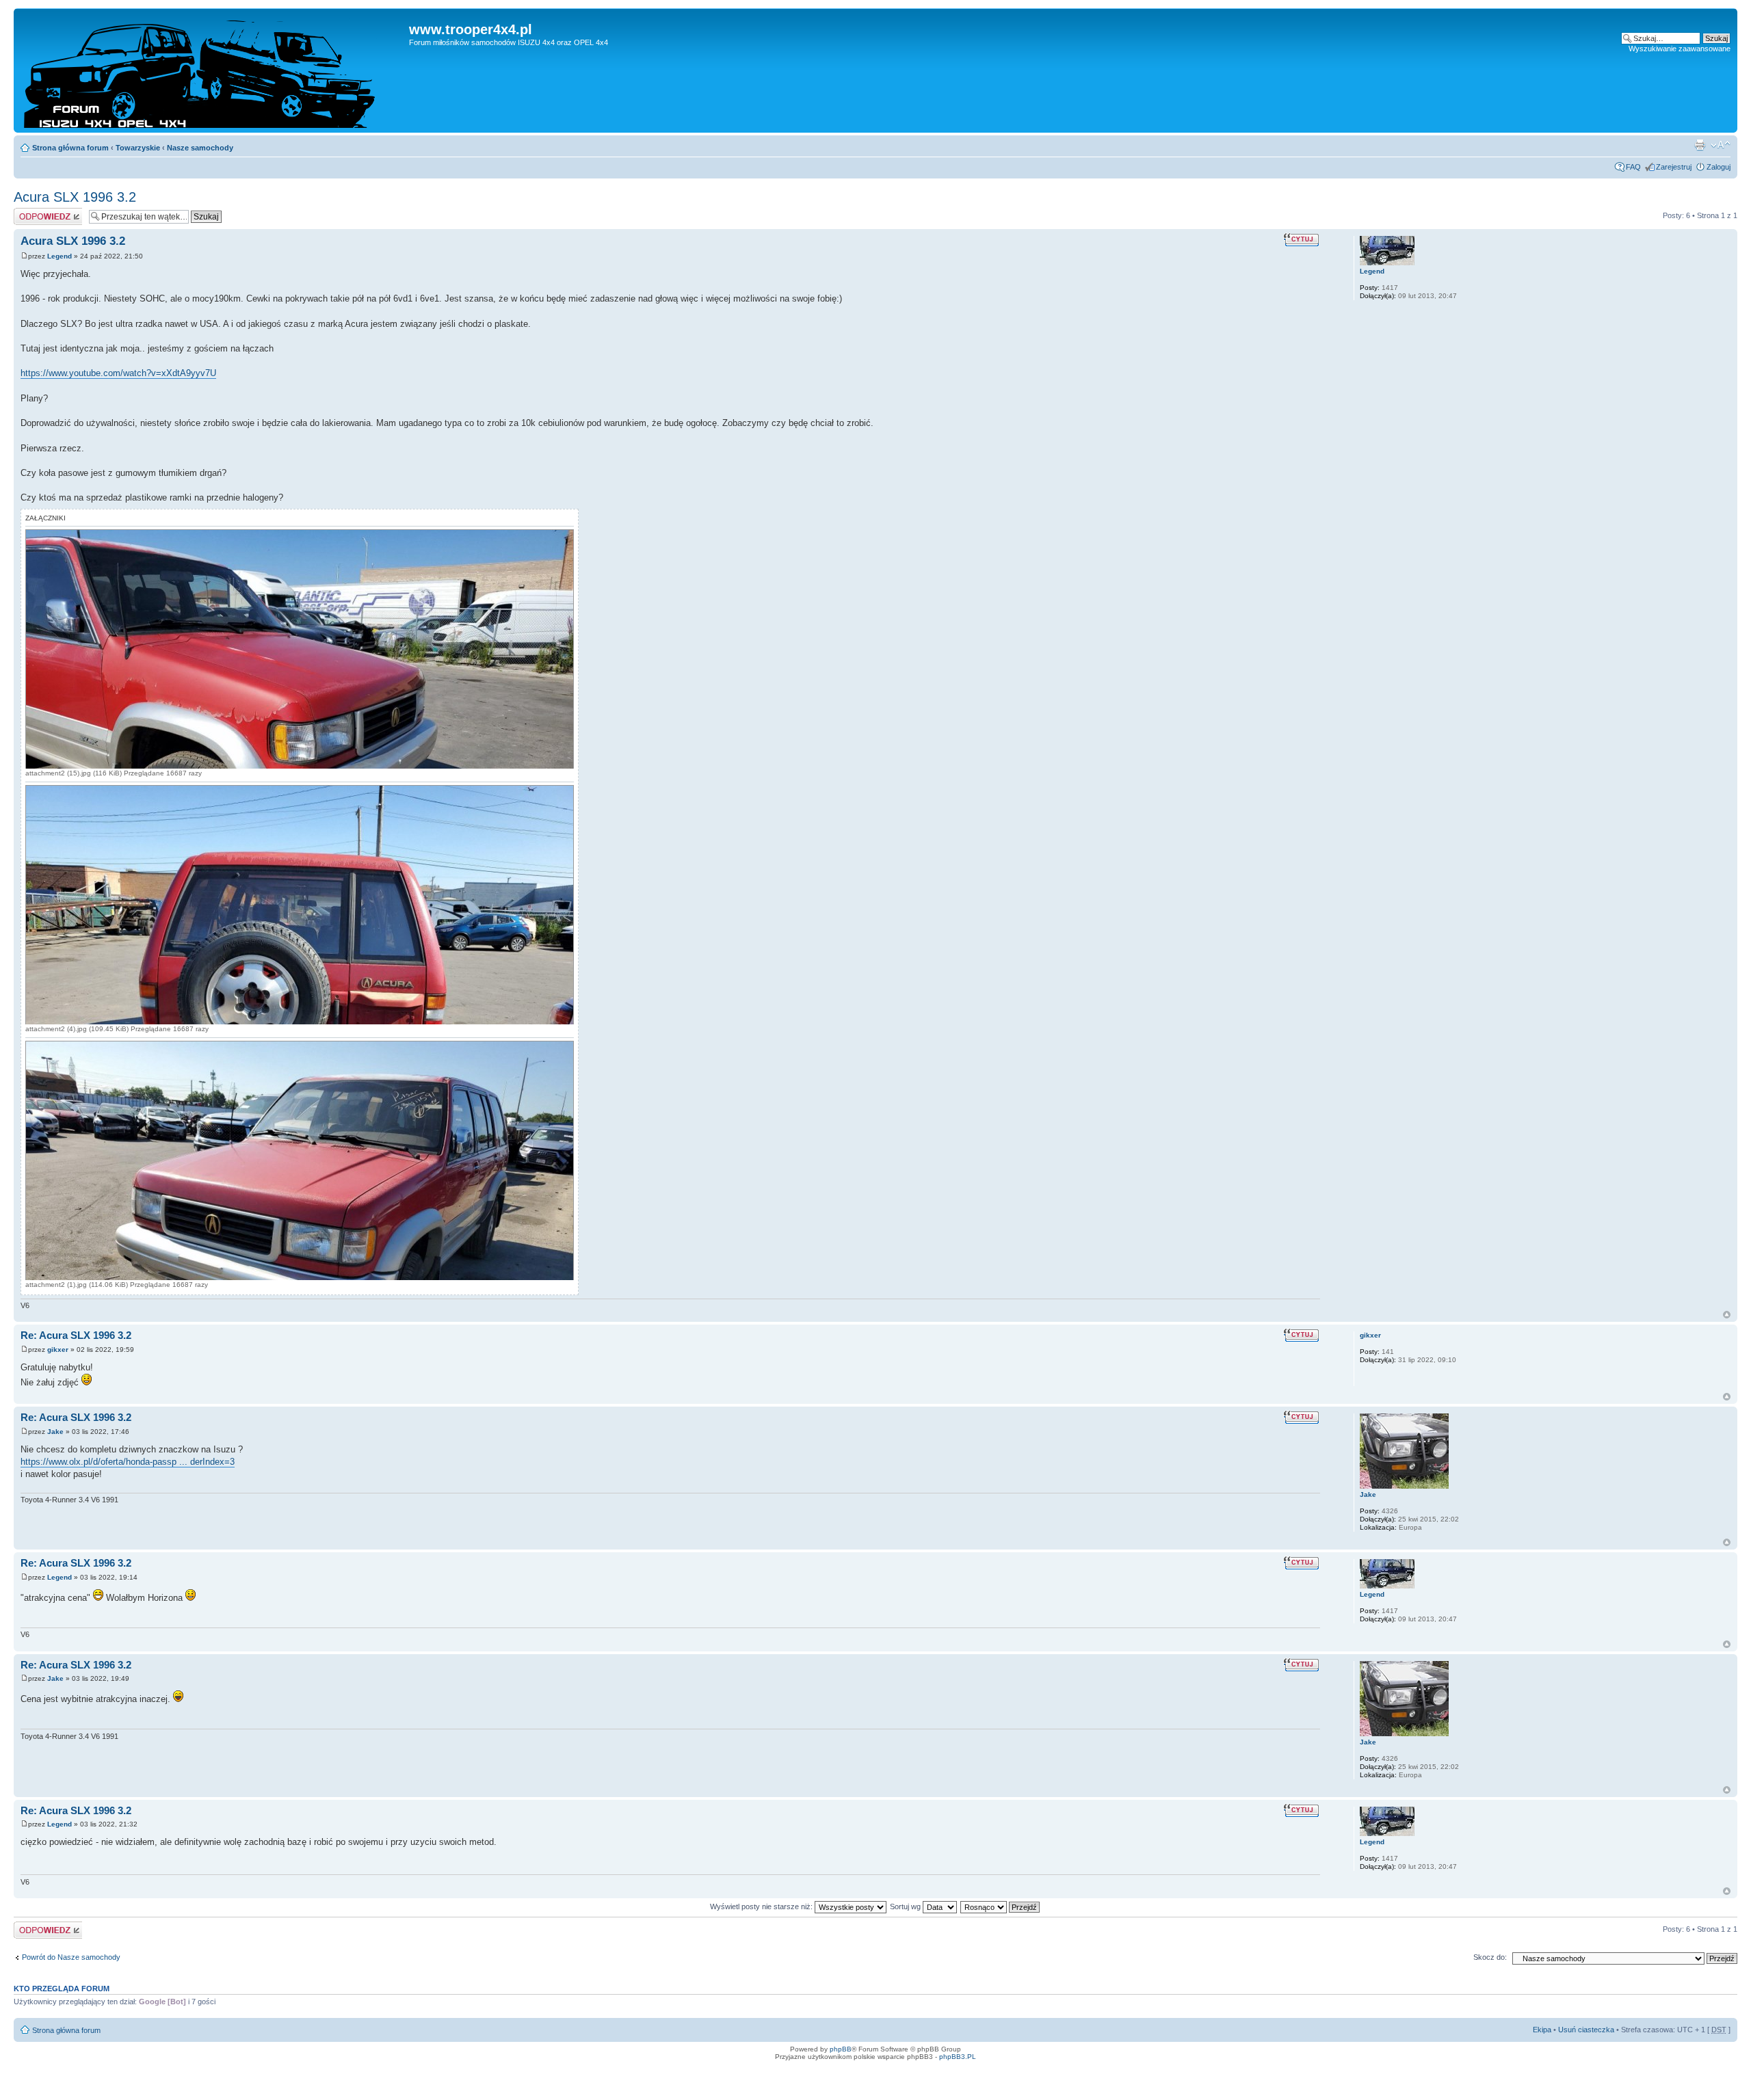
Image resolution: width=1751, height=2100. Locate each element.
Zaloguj (1719, 167)
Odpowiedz (32, 212)
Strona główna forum (70, 148)
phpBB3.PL (958, 2057)
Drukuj (1700, 145)
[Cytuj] (1302, 239)
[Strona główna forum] (213, 70)
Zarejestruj (1674, 167)
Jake (55, 1432)
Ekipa (1542, 2030)
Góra (1727, 1315)
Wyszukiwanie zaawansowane (1680, 49)
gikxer (58, 1350)
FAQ (1633, 167)
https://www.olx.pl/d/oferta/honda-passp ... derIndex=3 (128, 1462)
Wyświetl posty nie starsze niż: (762, 1906)
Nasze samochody (200, 148)
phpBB (841, 2049)
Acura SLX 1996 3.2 (75, 197)
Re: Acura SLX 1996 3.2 (76, 1335)
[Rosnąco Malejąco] (1001, 1906)
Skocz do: (1490, 1957)
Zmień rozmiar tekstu (1721, 145)
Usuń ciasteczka (1586, 2030)
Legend (60, 256)
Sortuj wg (906, 1906)
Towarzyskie (138, 148)
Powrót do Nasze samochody (71, 1957)
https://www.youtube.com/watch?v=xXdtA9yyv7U (118, 373)
